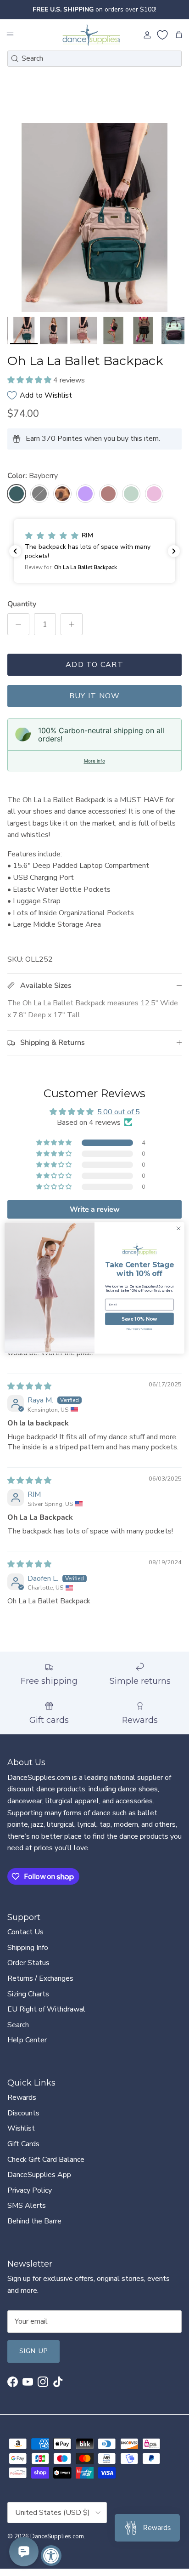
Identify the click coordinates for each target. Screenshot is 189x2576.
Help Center (27, 2048)
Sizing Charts (28, 2001)
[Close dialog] (178, 1228)
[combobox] (94, 66)
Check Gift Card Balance (46, 2167)
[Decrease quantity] (18, 632)
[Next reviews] (174, 559)
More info (94, 768)
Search (18, 2033)
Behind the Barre (34, 2229)
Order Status (28, 1971)
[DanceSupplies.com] (91, 43)
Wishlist (21, 2136)
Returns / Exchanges (40, 1986)
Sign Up (33, 2359)
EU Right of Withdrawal (46, 2017)
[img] (29, 1394)
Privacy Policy (30, 2198)
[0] (162, 43)
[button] (30, 388)
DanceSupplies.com (57, 2544)
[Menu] (10, 43)
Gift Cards (23, 2152)
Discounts (23, 2121)
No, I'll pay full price (140, 1329)
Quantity (22, 612)
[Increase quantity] (72, 632)
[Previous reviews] (15, 559)
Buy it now (95, 703)
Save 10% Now (139, 1319)
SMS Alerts (27, 2213)
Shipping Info (28, 1955)
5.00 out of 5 (119, 1120)
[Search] (15, 66)
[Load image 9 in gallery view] (94, 225)
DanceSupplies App (39, 2183)
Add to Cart (94, 672)
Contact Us (25, 1940)
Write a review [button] (95, 1217)
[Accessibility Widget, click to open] (51, 2556)
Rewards (22, 2105)
